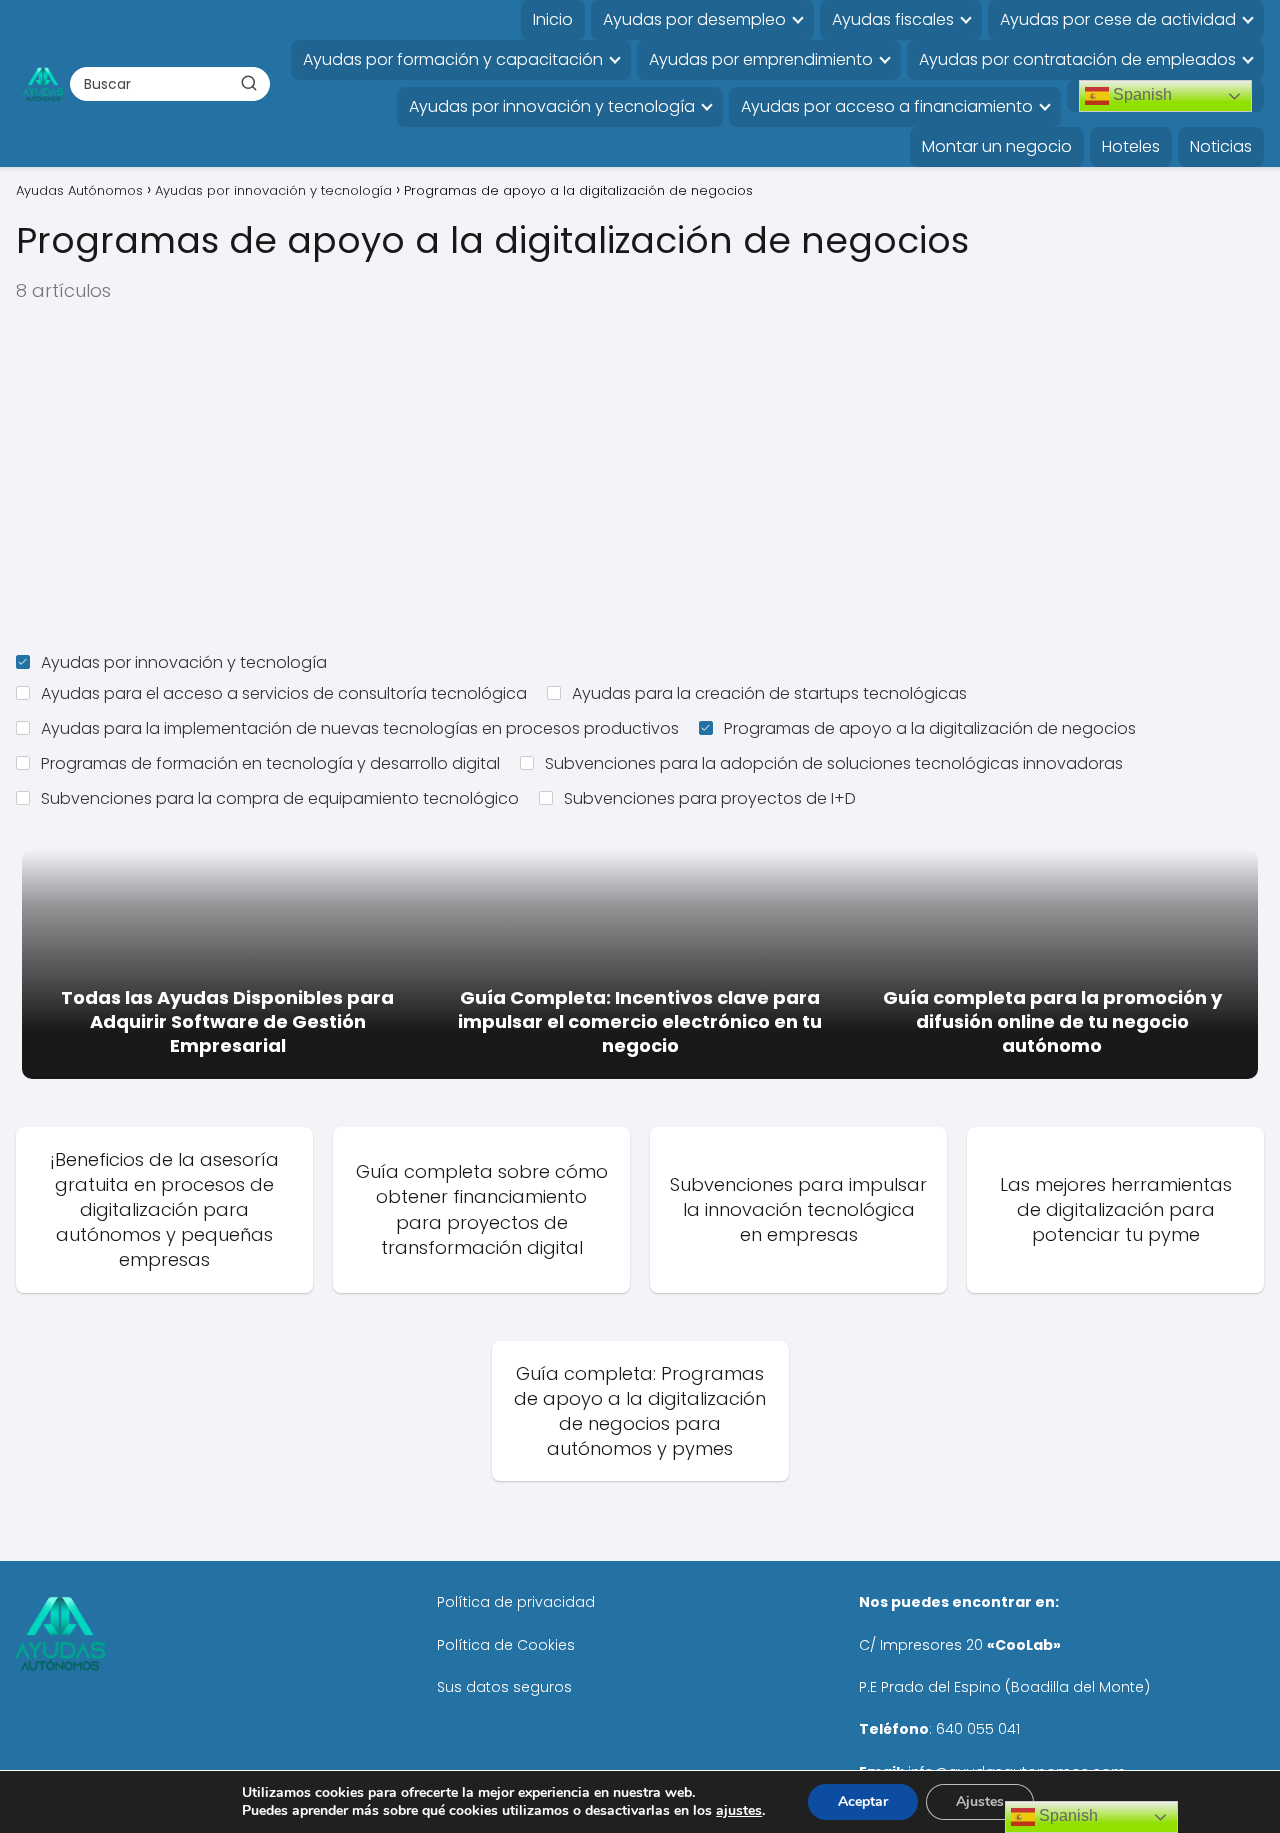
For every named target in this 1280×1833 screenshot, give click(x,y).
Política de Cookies (506, 1645)
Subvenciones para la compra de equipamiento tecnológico (280, 798)
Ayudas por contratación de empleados (1077, 59)
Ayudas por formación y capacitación (453, 59)
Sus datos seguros (504, 1687)
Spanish (1140, 94)
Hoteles (1131, 146)
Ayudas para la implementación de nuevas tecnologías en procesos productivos (360, 728)
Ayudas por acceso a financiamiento (887, 106)
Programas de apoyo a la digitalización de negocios (930, 728)
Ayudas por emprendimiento (761, 59)
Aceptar (863, 1801)
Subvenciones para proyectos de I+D (710, 798)
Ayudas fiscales (893, 19)
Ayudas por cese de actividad (1118, 19)
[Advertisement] (640, 478)
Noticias (1221, 146)
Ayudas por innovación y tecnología (552, 106)
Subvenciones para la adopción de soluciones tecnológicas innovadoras (834, 763)
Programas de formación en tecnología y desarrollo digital (270, 763)
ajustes (739, 1811)
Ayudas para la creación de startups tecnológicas (769, 693)
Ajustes (980, 1801)
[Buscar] (248, 83)
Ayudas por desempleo (694, 19)
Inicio (553, 19)
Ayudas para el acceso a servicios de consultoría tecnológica (284, 693)
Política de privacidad (516, 1602)
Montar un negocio (997, 146)
